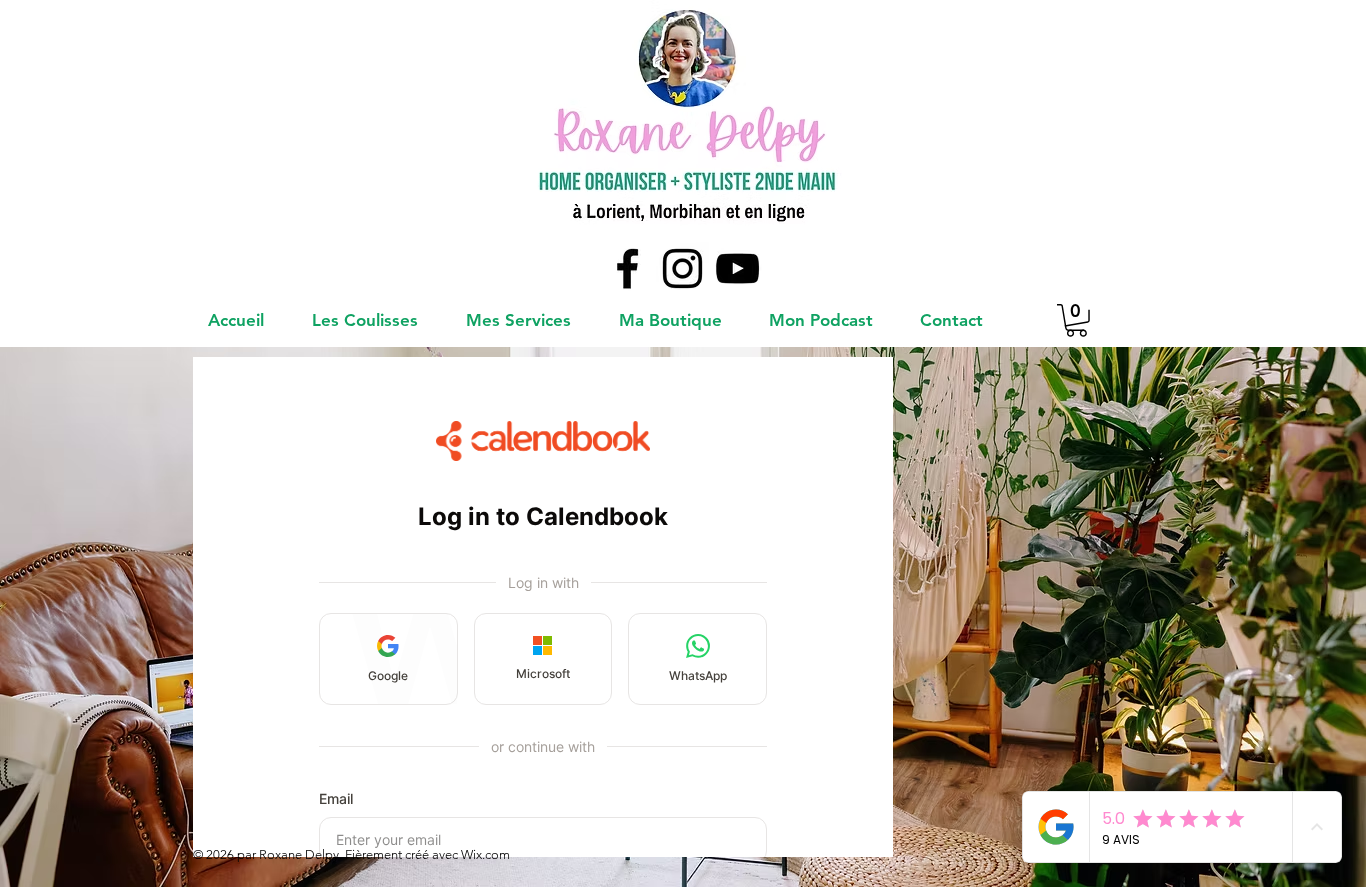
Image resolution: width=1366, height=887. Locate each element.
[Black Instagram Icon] (682, 268)
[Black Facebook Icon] (627, 268)
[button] (1076, 320)
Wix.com (484, 854)
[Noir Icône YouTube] (737, 268)
